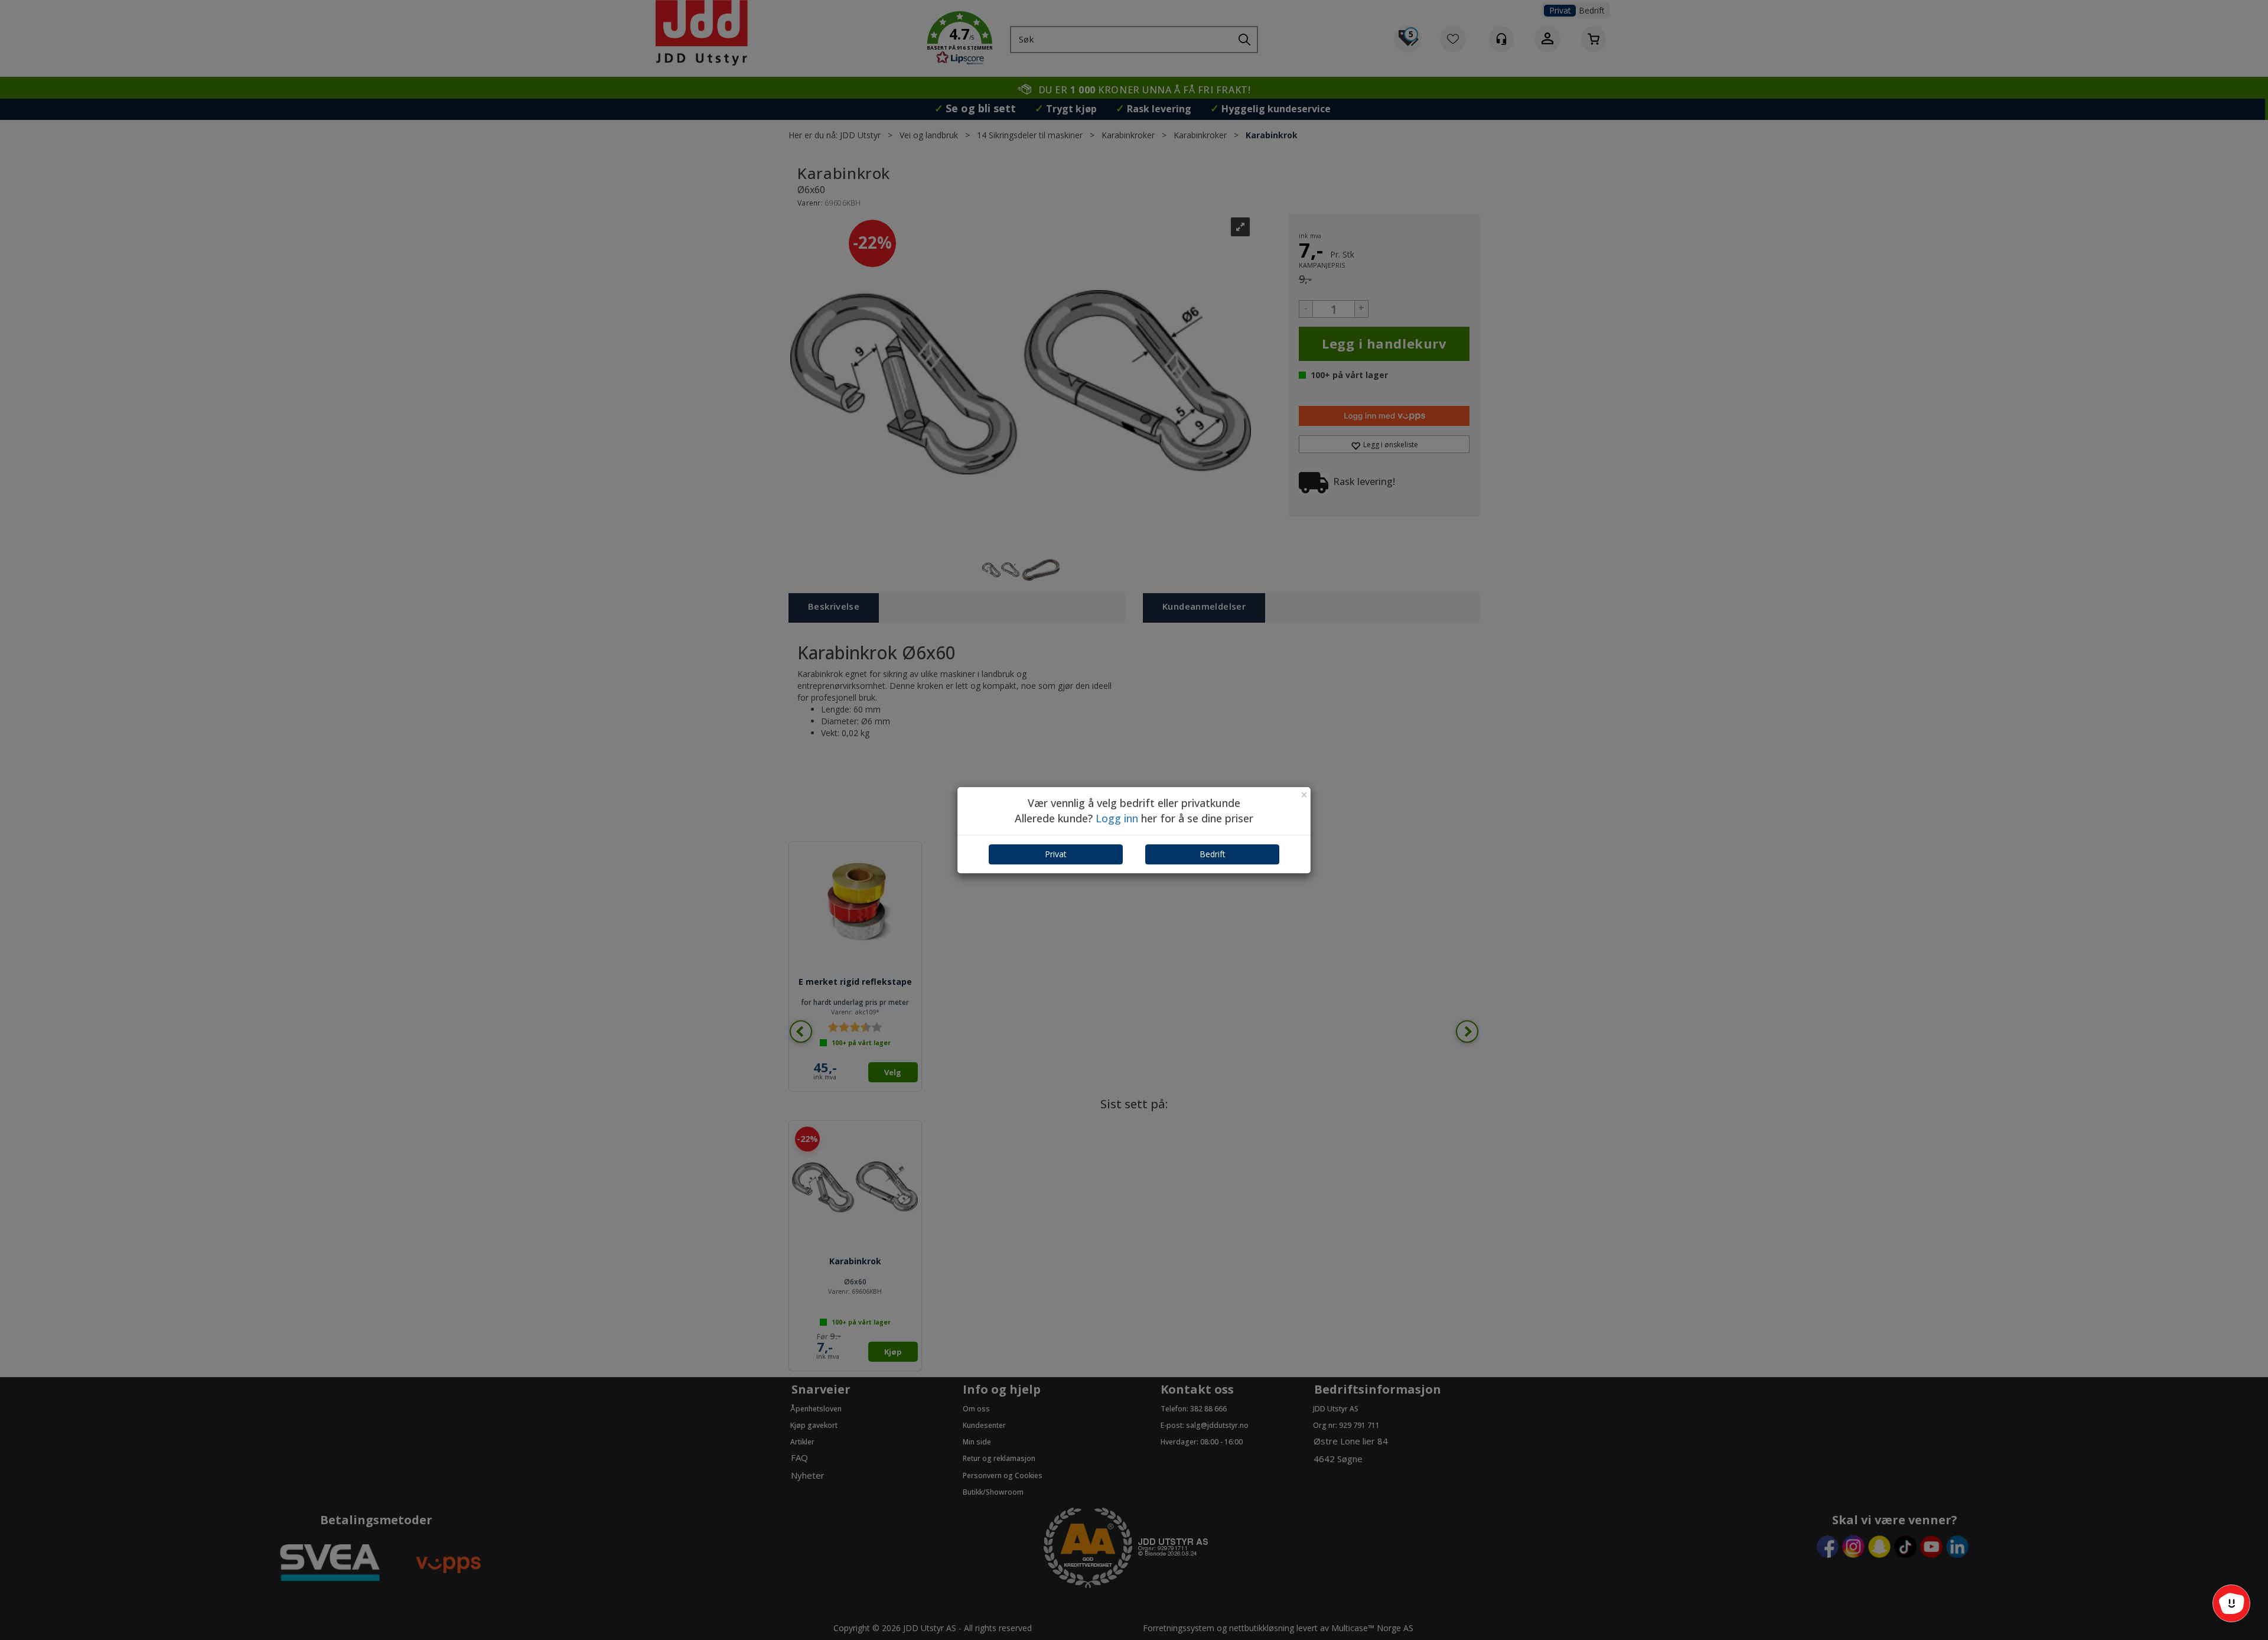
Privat (1056, 855)
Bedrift (1213, 855)
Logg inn (1117, 818)
